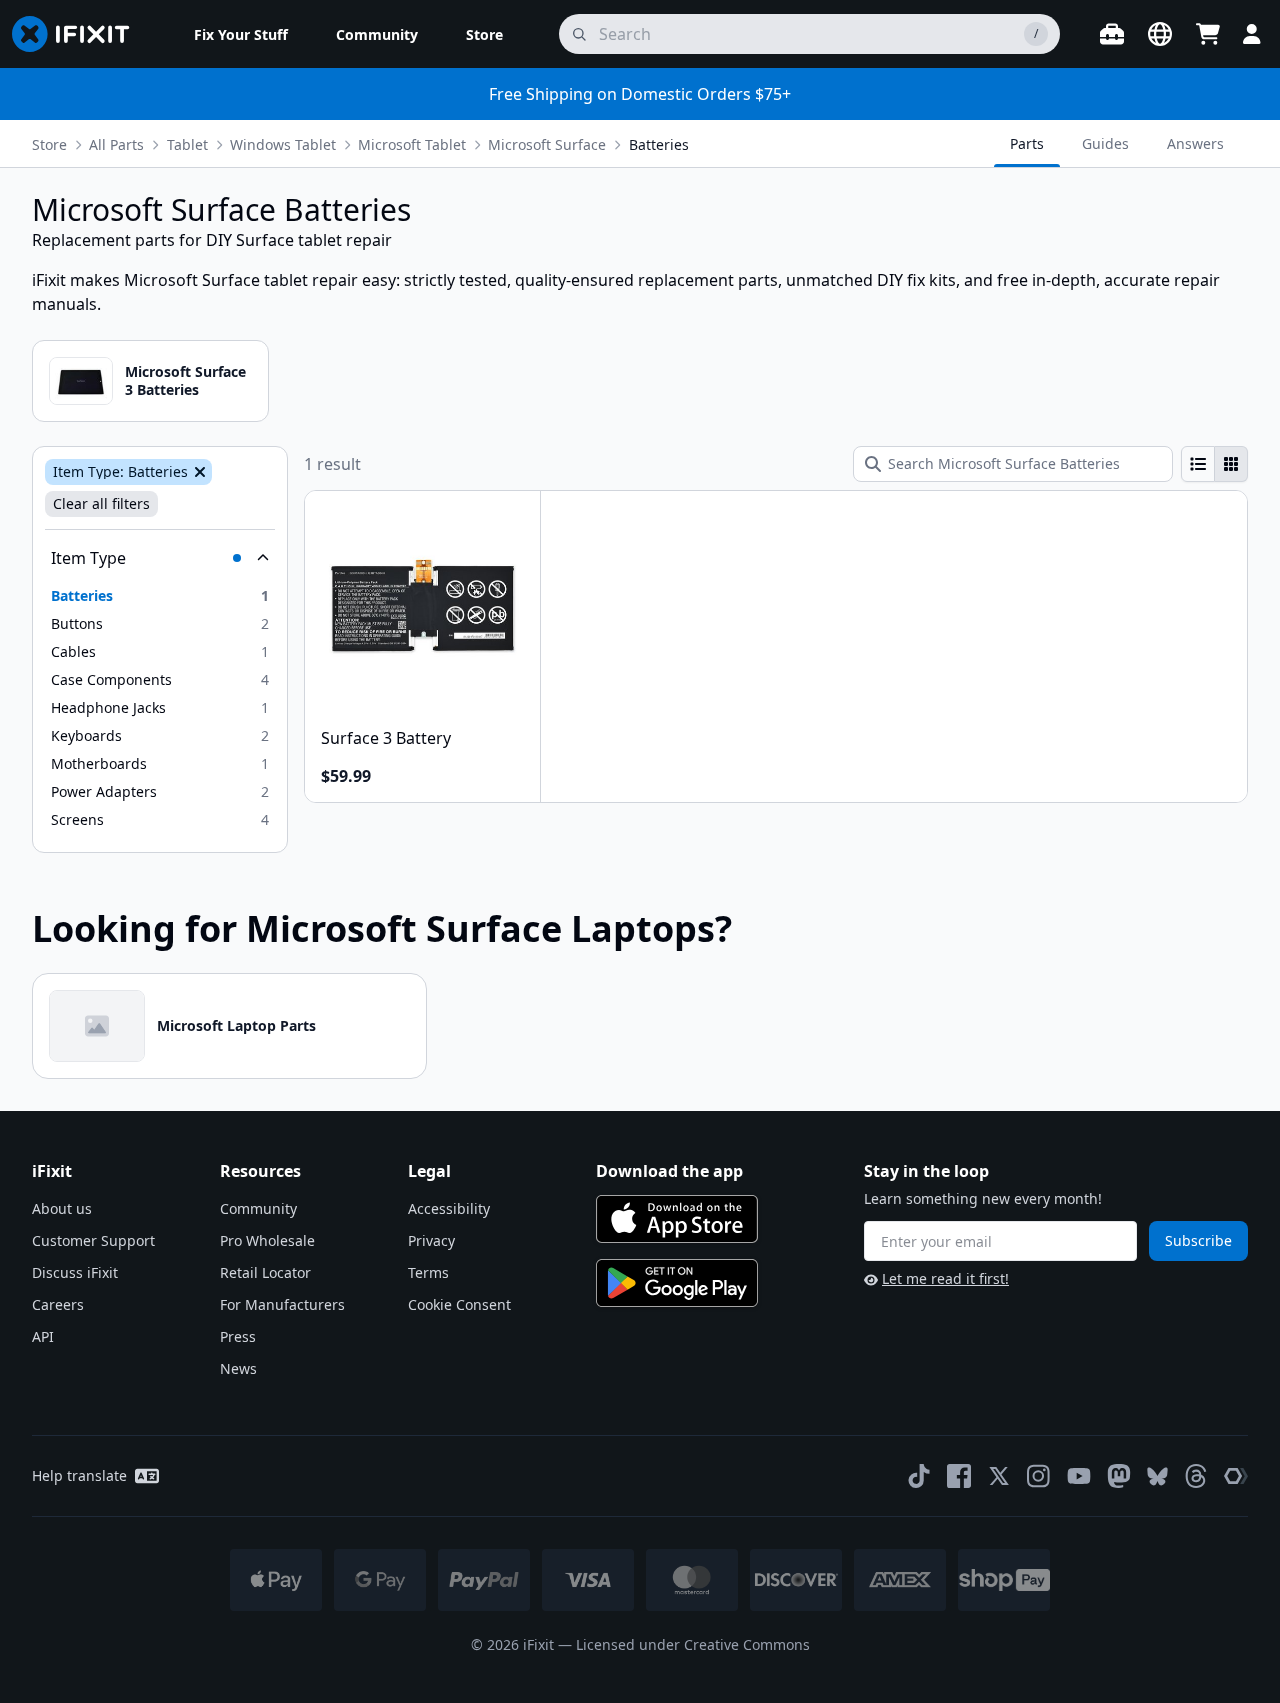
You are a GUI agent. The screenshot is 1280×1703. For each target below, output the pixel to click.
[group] (1214, 464)
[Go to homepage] (79, 34)
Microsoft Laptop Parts (236, 1025)
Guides (1105, 143)
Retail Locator (265, 1272)
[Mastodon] (1119, 1476)
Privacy (431, 1240)
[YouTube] (1079, 1476)
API (43, 1336)
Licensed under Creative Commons (693, 1644)
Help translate (79, 1475)
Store (49, 144)
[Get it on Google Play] (677, 1283)
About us (62, 1208)
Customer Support (93, 1240)
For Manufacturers (282, 1304)
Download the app (669, 1171)
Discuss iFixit (75, 1272)
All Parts (116, 144)
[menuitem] (241, 34)
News (238, 1368)
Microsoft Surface (547, 144)
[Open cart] (1208, 34)
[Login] (1252, 34)
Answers (1195, 143)
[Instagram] (1039, 1476)
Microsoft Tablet (412, 144)
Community (258, 1208)
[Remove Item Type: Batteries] (198, 472)
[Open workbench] (1112, 34)
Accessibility (449, 1208)
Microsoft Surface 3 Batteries (185, 380)
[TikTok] (919, 1476)
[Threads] (1196, 1476)
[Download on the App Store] (677, 1219)
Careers (58, 1304)
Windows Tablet (283, 144)
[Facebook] (959, 1476)
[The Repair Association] (1236, 1476)
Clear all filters (101, 503)
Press (238, 1336)
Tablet (187, 144)
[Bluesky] (1157, 1476)
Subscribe (1198, 1240)
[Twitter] (999, 1476)
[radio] (1198, 464)
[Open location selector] (1160, 34)
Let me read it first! (945, 1278)
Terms (428, 1272)
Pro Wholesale (267, 1240)
